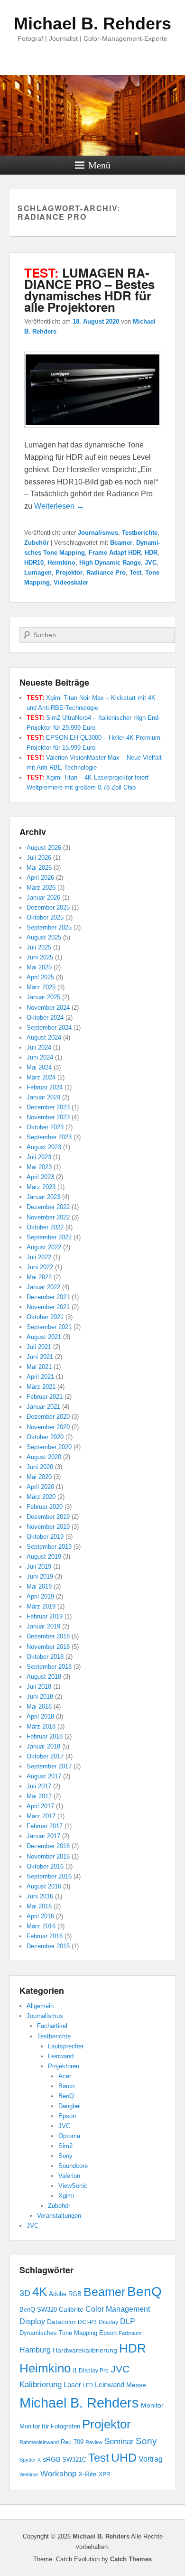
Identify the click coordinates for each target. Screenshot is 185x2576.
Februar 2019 (45, 1616)
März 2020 (41, 1497)
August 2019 (44, 1557)
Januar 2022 (43, 1287)
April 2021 (40, 1377)
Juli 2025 (39, 947)
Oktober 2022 (45, 1227)
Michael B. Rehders (92, 23)
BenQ (66, 2096)
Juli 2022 (39, 1257)
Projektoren (64, 2066)
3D (25, 2293)
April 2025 (40, 977)
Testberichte (140, 533)
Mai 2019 (39, 1586)
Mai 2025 (39, 967)
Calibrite (71, 2309)
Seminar (119, 2441)
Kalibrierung (41, 2384)
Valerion (69, 2176)
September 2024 (49, 1028)
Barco (66, 2086)
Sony (65, 2156)
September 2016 (49, 1876)
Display (108, 2322)
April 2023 (40, 1177)
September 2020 (49, 1447)
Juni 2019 (40, 1576)
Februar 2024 (45, 1087)
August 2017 (44, 1776)
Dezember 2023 (48, 1107)
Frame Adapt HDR (115, 553)
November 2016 (48, 1856)
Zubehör (37, 543)
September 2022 (49, 1237)
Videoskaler (71, 582)
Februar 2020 (45, 1507)
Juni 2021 (40, 1357)
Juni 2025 (40, 957)
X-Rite (88, 2474)
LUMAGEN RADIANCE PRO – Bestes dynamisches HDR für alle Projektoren (89, 290)
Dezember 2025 (48, 907)
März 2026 (41, 888)
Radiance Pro (106, 572)
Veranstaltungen (59, 2216)
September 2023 (49, 1137)
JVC (151, 563)
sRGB (51, 2460)
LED (88, 2385)
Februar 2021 (45, 1397)
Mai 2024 (39, 1067)
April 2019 (40, 1596)
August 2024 (44, 1037)
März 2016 (41, 1926)
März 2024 (41, 1077)
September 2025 (49, 927)
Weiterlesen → (59, 506)
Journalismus (98, 533)
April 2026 (40, 878)
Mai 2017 (39, 1796)
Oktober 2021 (45, 1317)
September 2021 (49, 1327)
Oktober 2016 (45, 1866)
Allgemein (40, 2006)
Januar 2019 (43, 1626)
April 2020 (40, 1487)
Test (135, 572)
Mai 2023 (39, 1167)
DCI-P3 (87, 2322)
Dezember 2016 (48, 1846)
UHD (124, 2458)
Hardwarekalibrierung (85, 2350)
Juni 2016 (40, 1896)
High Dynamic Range (110, 563)
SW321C (74, 2460)
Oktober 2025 (45, 917)
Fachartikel (52, 2026)
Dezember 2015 (48, 1946)
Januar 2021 (43, 1407)
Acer (65, 2076)
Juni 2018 (40, 1697)
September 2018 (49, 1667)
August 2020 (44, 1457)
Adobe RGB (65, 2294)
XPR (105, 2474)
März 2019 (41, 1606)
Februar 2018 (45, 1736)
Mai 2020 (39, 1477)
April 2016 (40, 1916)
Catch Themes (131, 2559)
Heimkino (61, 563)
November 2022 (48, 1217)
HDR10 (34, 563)
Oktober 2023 (45, 1127)
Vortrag (151, 2459)
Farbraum (130, 2333)
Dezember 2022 (48, 1207)
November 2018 (48, 1647)
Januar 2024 (43, 1097)
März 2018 (41, 1726)
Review (94, 2442)
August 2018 (44, 1677)
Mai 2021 (39, 1367)
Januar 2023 (43, 1197)
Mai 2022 (39, 1277)
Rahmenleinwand (39, 2442)
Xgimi (66, 2196)
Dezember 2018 (48, 1636)
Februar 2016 (45, 1936)
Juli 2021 (39, 1347)
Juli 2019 (39, 1567)
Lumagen (38, 572)
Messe (136, 2385)
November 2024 (48, 1008)
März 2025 (41, 987)
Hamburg (35, 2350)
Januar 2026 (43, 897)
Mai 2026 (39, 868)
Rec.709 (72, 2442)
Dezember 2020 (48, 1417)
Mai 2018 (39, 1706)
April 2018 (40, 1716)
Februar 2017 (45, 1826)
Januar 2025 (43, 997)
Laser (72, 2385)
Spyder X (30, 2460)
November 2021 (48, 1307)
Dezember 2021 (48, 1297)
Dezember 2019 (48, 1517)
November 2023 (48, 1117)
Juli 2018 (39, 1687)
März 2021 (41, 1387)
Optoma (69, 2136)
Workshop (58, 2474)
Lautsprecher (66, 2046)
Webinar (29, 2474)
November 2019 (48, 1527)
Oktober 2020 (45, 1437)
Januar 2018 (43, 1746)
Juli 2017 (39, 1786)
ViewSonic (73, 2186)
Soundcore (73, 2166)
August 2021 (44, 1337)
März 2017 (41, 1816)
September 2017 (49, 1766)
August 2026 (44, 848)
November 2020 (48, 1427)
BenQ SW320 (38, 2310)
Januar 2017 (43, 1836)
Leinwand (61, 2056)
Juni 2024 (40, 1057)
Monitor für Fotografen (50, 2427)
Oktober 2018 (45, 1657)
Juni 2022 (40, 1267)
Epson (67, 2116)
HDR (151, 553)
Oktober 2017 (45, 1756)
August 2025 (44, 937)
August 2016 (44, 1886)
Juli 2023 (39, 1157)
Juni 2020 (40, 1467)
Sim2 (65, 2146)
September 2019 (49, 1547)
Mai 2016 (39, 1906)
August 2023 (44, 1147)
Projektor (69, 572)
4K (40, 2292)
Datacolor (61, 2322)
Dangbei (69, 2106)
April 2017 (40, 1806)
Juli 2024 (39, 1047)
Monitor (152, 2405)
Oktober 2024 (45, 1018)
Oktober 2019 (45, 1537)
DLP (128, 2321)
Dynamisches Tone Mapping (58, 2333)
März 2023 (41, 1187)
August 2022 (44, 1247)
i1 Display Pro (91, 2371)
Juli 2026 (39, 858)
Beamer (121, 543)
